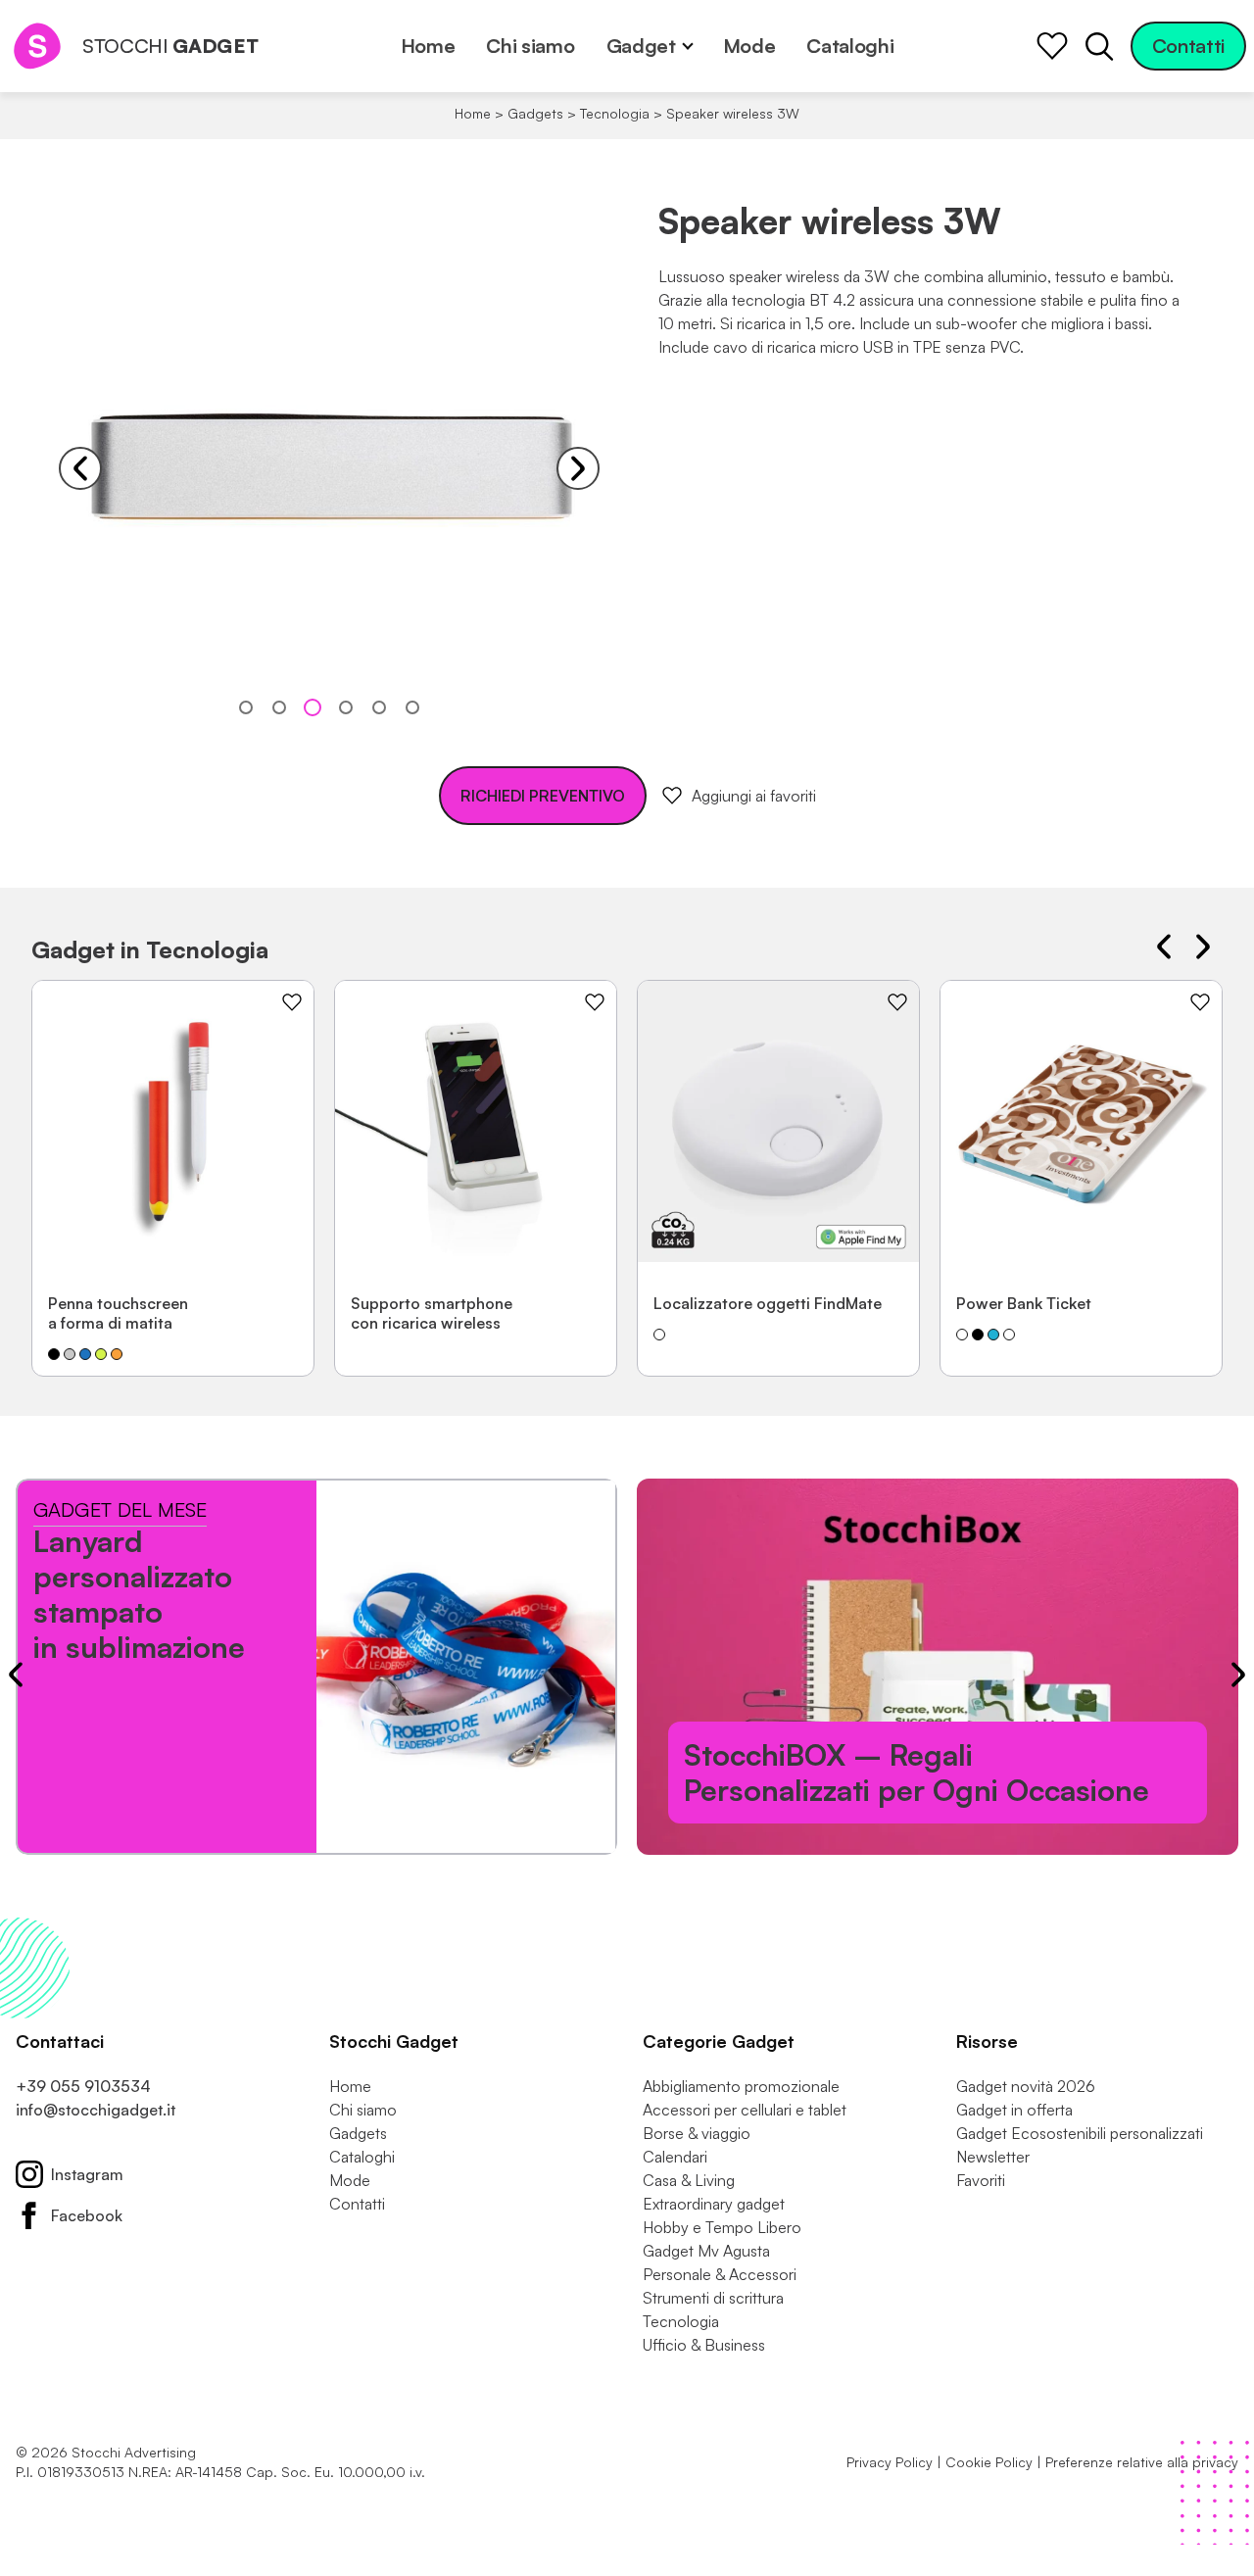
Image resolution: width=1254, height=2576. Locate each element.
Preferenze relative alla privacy (1142, 2462)
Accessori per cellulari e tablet (745, 2110)
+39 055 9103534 (83, 2086)
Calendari (675, 2157)
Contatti (1188, 46)
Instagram (87, 2174)
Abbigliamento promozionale (741, 2086)
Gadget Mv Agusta (706, 2251)
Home (428, 46)
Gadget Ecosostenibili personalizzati (1080, 2133)
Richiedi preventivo (543, 796)
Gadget (641, 46)
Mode (749, 46)
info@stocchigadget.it (96, 2110)
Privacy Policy (890, 2462)
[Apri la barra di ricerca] (1099, 46)
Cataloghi (850, 46)
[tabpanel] (329, 468)
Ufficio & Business (704, 2345)
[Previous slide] (80, 468)
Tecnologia (615, 113)
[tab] (246, 707)
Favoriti (981, 2180)
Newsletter (993, 2157)
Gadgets (535, 113)
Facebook (87, 2215)
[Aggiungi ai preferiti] (292, 1002)
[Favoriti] (1052, 46)
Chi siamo (530, 46)
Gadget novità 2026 (1026, 2086)
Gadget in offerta (1014, 2110)
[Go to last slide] (1164, 947)
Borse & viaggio (697, 2133)
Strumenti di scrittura (713, 2298)
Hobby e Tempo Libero (722, 2227)
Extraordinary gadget (714, 2204)
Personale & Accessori (720, 2274)
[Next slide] (578, 468)
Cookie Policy (989, 2462)
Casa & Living (689, 2180)
